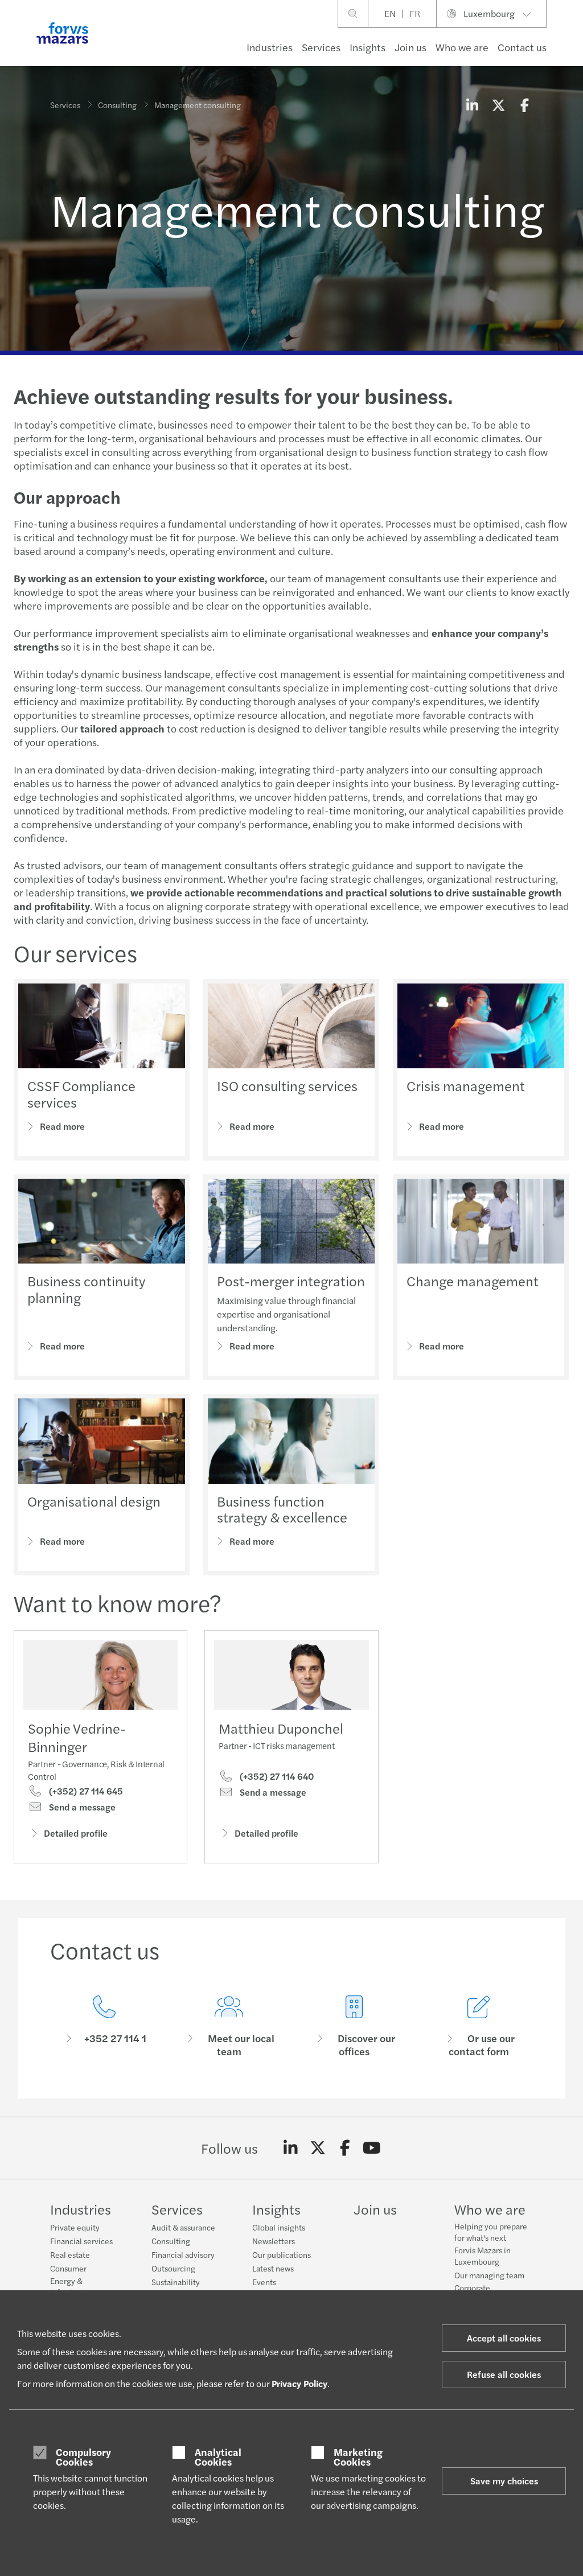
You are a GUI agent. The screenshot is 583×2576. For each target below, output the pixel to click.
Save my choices (504, 2481)
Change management (473, 1281)
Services (321, 47)
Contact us (522, 47)
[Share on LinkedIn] (472, 105)
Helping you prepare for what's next (491, 2232)
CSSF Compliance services (81, 1094)
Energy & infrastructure (75, 2286)
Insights (368, 47)
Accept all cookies (504, 2338)
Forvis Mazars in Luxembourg (483, 2256)
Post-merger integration (291, 1281)
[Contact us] (104, 2026)
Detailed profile (76, 1833)
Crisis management (466, 1085)
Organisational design (94, 1501)
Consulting (117, 105)
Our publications (282, 2254)
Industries (270, 47)
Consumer (68, 2268)
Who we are (462, 47)
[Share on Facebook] (524, 105)
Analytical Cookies (218, 2457)
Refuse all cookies (504, 2374)
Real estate (70, 2254)
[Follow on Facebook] (345, 2148)
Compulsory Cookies (83, 2457)
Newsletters (274, 2241)
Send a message (81, 1807)
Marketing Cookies (358, 2457)
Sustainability (176, 2282)
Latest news (273, 2268)
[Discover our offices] (354, 2026)
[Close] (571, 44)
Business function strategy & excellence (282, 1509)
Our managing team (489, 2275)
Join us (410, 47)
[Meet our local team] (229, 2026)
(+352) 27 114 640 (276, 1776)
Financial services (81, 2241)
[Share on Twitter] (498, 105)
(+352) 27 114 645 (85, 1791)
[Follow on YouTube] (372, 2148)
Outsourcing (173, 2268)
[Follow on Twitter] (318, 2148)
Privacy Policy (299, 2383)
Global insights (279, 2227)
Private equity (75, 2227)
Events (264, 2282)
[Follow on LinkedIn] (291, 2148)
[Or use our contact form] (479, 2026)
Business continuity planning (86, 1289)
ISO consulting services (287, 1085)
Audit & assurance (183, 2227)
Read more (62, 1126)
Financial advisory (183, 2254)
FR (415, 13)
